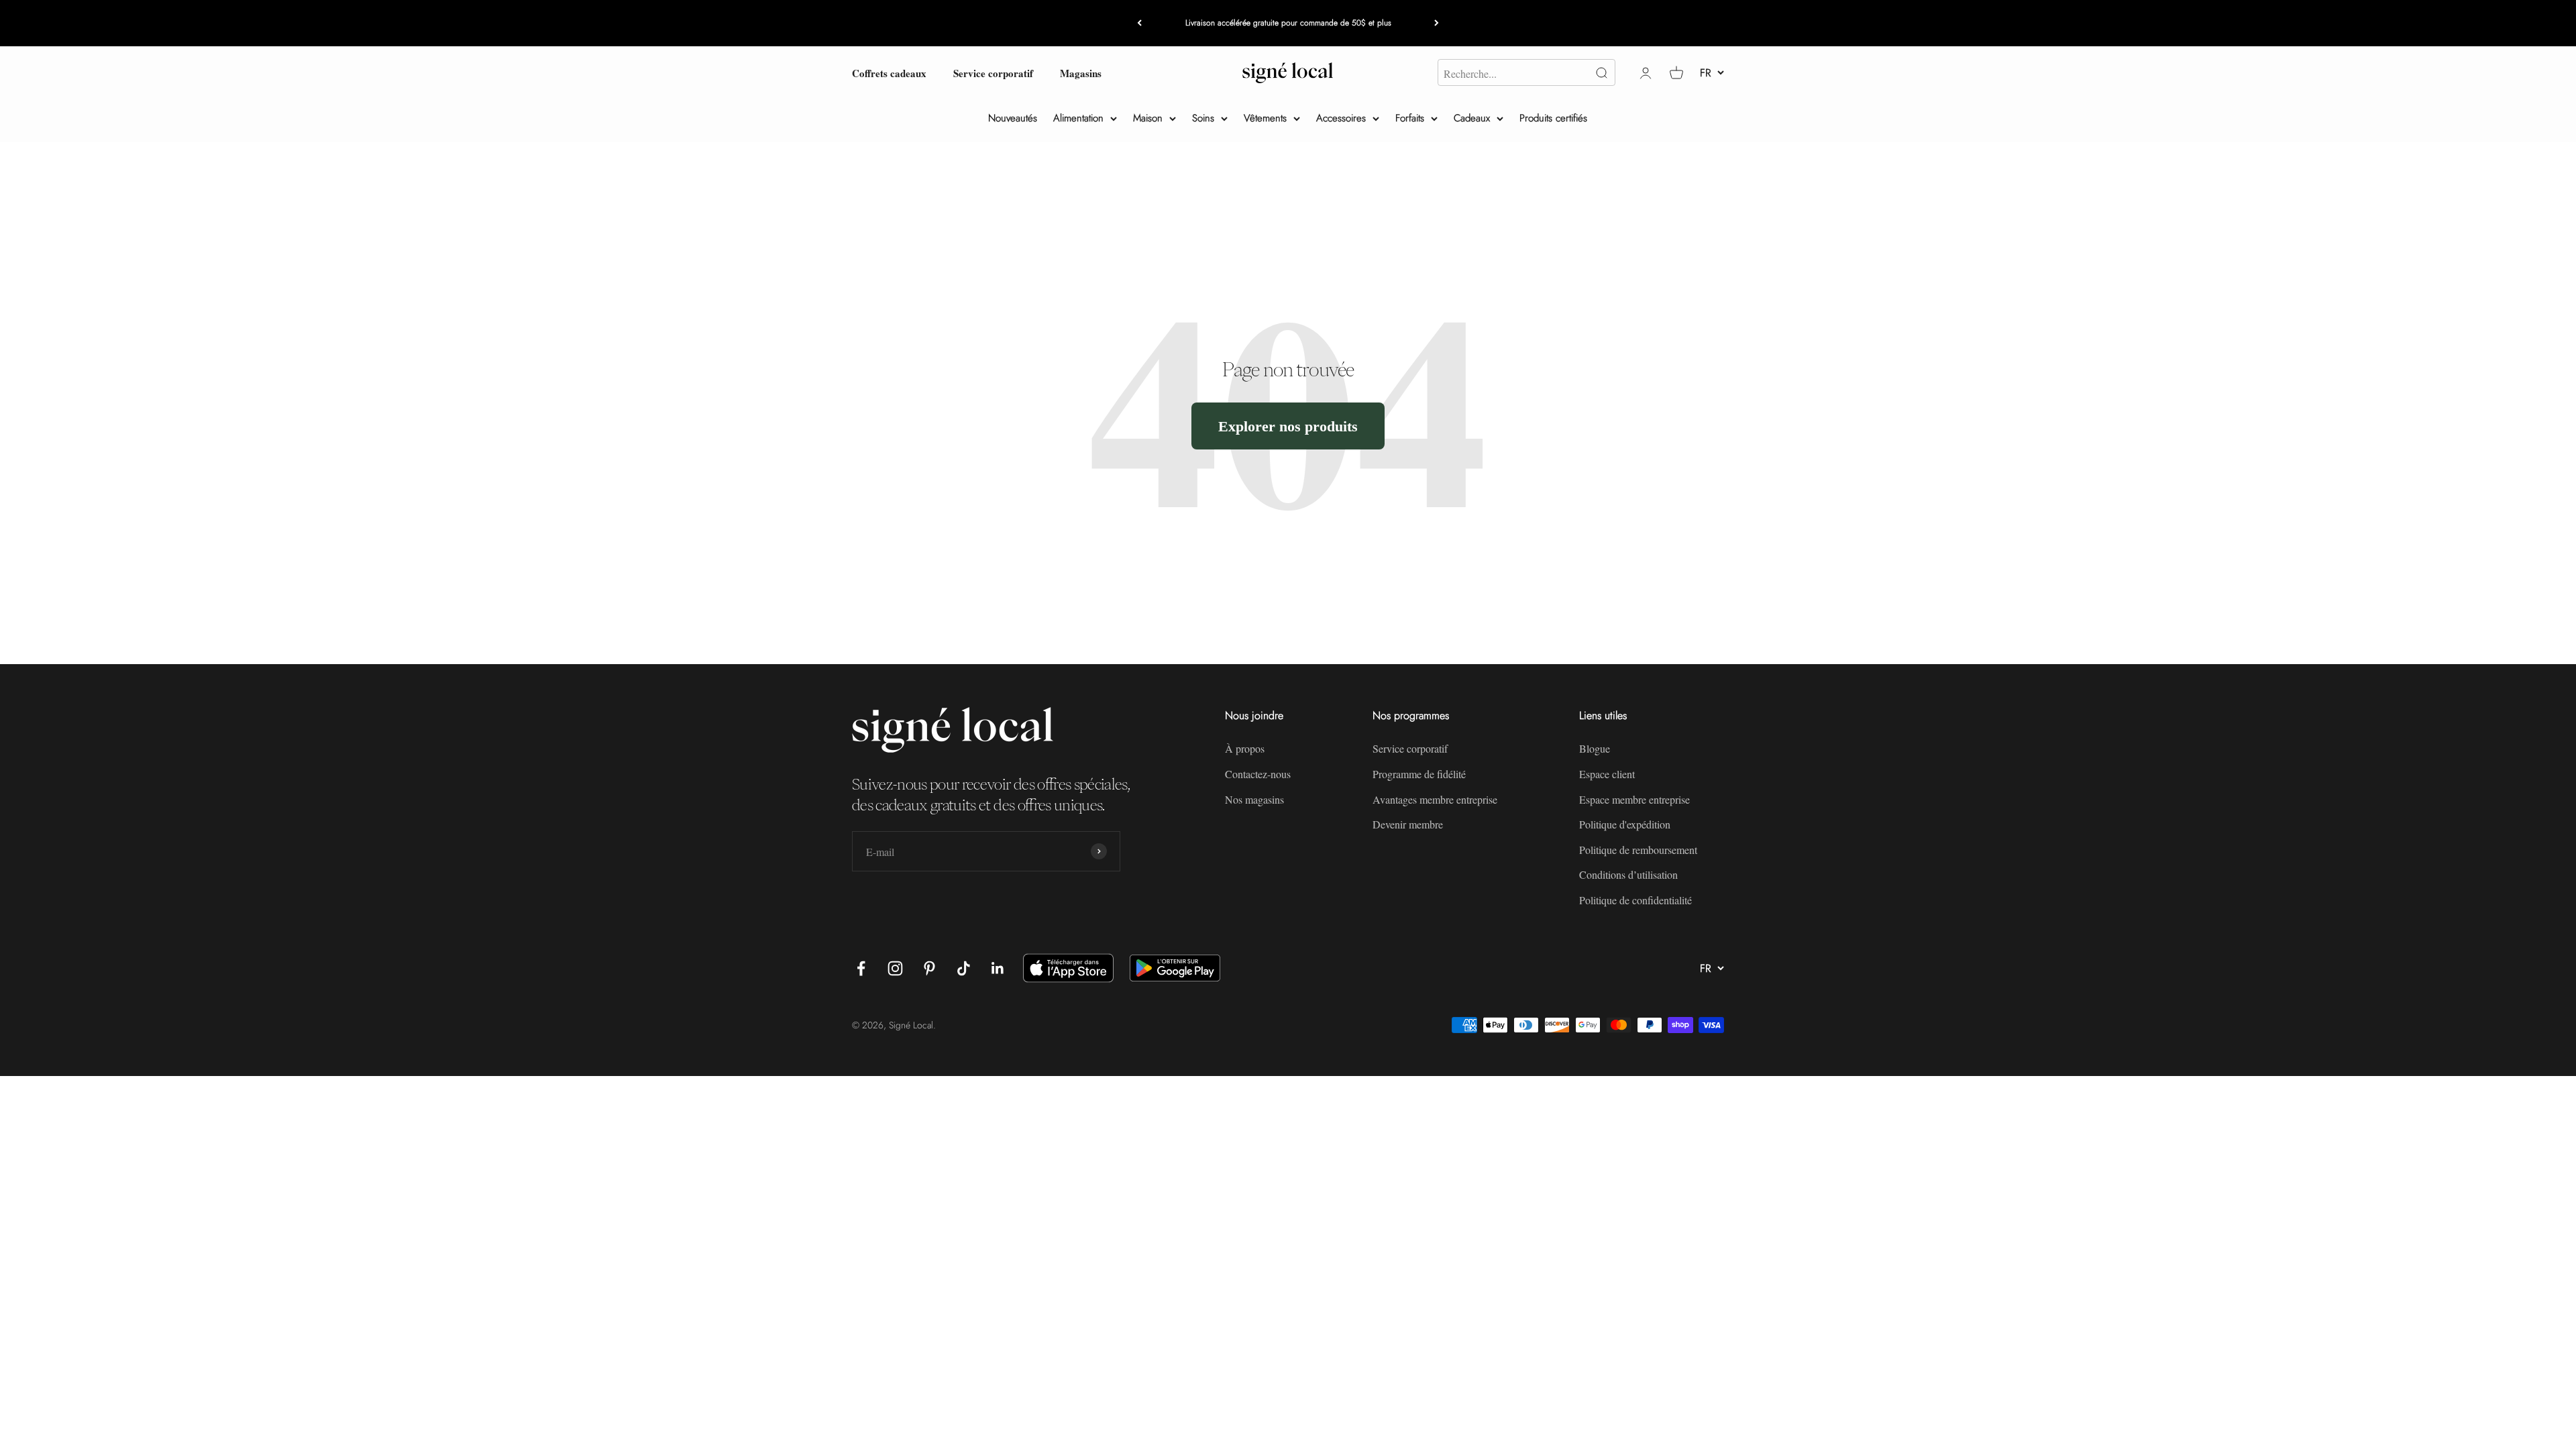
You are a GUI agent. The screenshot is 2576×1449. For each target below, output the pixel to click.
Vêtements (1265, 118)
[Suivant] (1437, 23)
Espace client (1607, 774)
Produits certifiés (1553, 118)
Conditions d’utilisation (1628, 874)
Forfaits (1410, 118)
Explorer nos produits (1288, 426)
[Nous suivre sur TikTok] (964, 968)
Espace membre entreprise (1634, 799)
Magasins (1081, 72)
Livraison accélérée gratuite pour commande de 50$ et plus (1288, 23)
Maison (1148, 118)
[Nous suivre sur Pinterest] (929, 968)
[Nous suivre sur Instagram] (895, 968)
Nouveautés (1013, 118)
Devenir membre (1408, 824)
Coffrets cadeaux (889, 72)
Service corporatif (993, 72)
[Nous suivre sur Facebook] (861, 968)
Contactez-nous (1258, 774)
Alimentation (1078, 118)
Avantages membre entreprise (1435, 799)
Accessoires (1341, 118)
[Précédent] (1139, 23)
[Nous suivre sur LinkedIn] (998, 968)
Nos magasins (1254, 799)
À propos (1245, 748)
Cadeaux (1472, 118)
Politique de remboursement (1638, 850)
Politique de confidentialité (1635, 900)
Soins (1203, 118)
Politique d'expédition (1625, 824)
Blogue (1595, 748)
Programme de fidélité (1419, 774)
